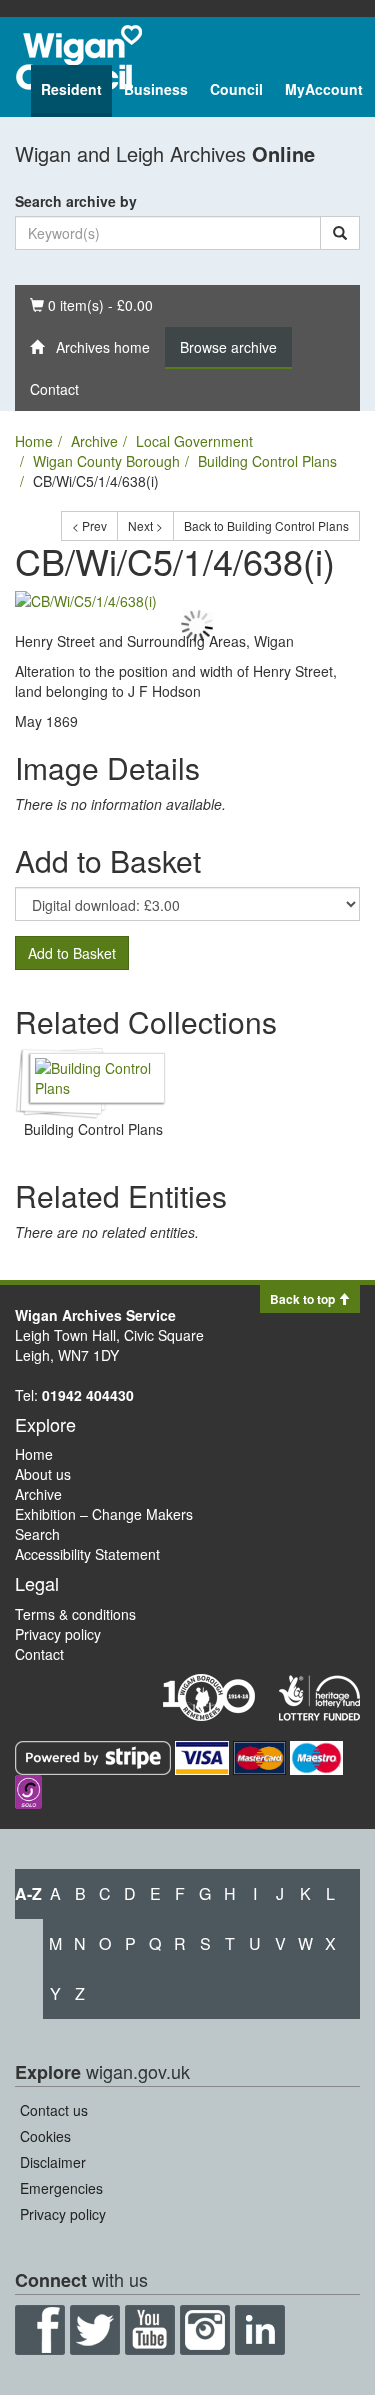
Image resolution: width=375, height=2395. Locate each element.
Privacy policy (58, 1634)
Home (34, 441)
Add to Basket (72, 953)
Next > (145, 525)
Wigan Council (79, 57)
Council (236, 89)
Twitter (95, 2330)
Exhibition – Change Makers (104, 1514)
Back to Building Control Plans (266, 525)
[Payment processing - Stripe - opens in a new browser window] (95, 1756)
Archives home (97, 347)
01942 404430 (88, 1395)
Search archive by (76, 201)
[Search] (340, 233)
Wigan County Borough (106, 461)
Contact (54, 389)
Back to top (304, 1299)
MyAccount (324, 89)
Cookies (45, 2136)
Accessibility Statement (87, 1554)
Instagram (205, 2330)
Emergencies (61, 2188)
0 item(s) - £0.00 (91, 304)
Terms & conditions (75, 1614)
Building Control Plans (267, 461)
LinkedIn (260, 2330)
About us (43, 1474)
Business (156, 89)
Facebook (40, 2330)
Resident (71, 89)
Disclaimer (53, 2162)
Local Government (194, 441)
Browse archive (228, 347)
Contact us (54, 2110)
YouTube (150, 2330)
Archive (94, 441)
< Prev (89, 525)
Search (37, 1534)
